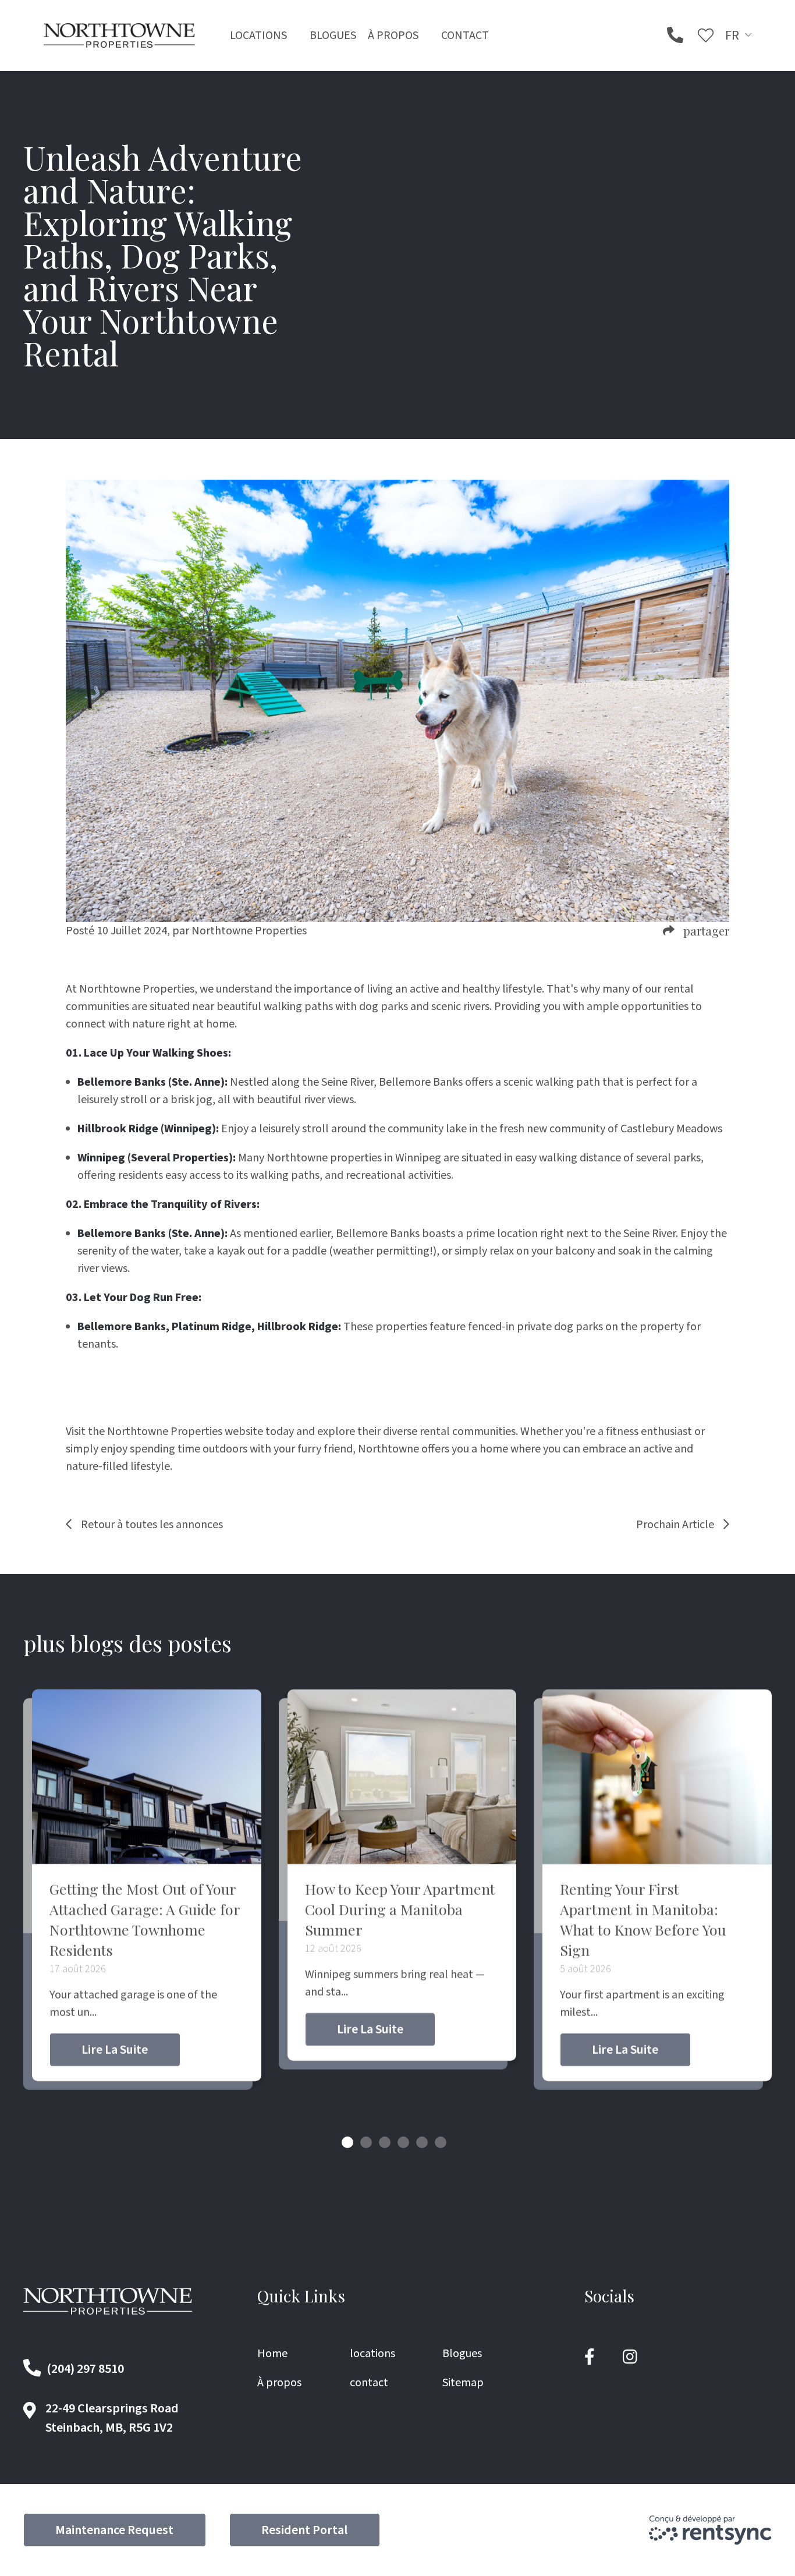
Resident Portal (304, 2530)
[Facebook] (590, 2357)
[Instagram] (630, 2357)
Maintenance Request (114, 2530)
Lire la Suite (115, 2050)
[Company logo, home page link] (119, 35)
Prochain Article (675, 1525)
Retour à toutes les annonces (152, 1525)
